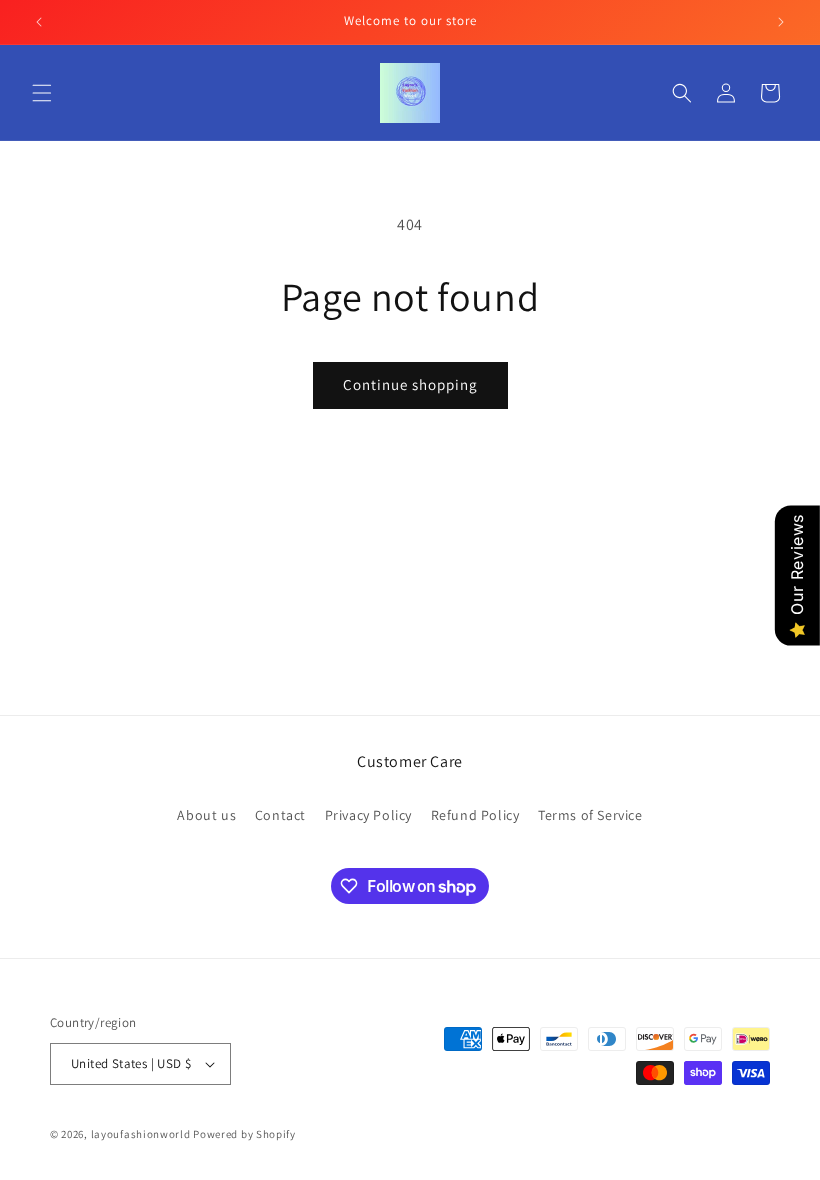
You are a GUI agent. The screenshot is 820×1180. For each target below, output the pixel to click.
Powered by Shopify (244, 1134)
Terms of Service (590, 815)
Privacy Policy (368, 815)
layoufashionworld (141, 1134)
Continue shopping (410, 384)
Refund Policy (475, 815)
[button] (42, 93)
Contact (280, 815)
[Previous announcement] (39, 22)
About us (206, 815)
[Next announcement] (781, 22)
